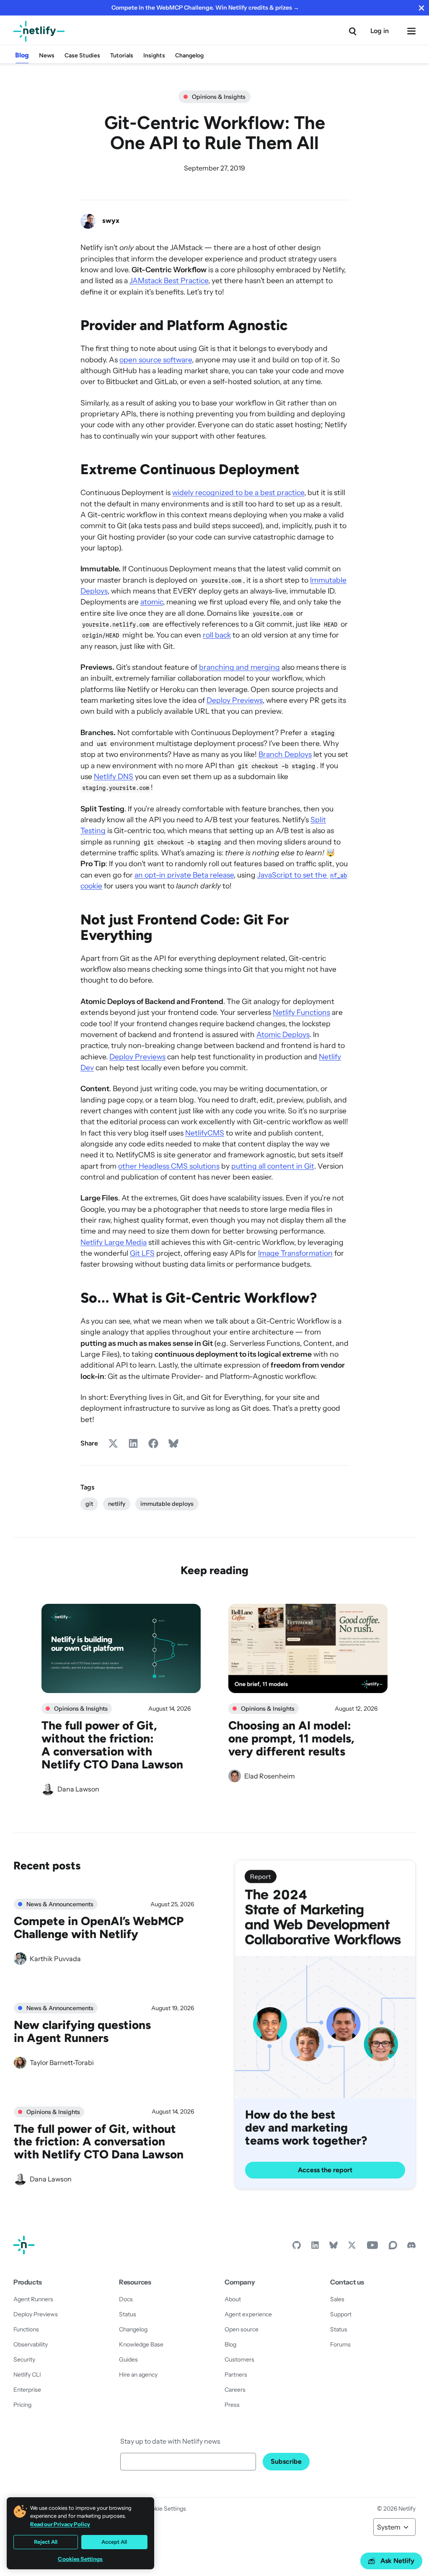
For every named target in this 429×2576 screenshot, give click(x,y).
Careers (235, 2390)
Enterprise (27, 2390)
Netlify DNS (114, 776)
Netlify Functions (301, 1012)
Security (24, 2359)
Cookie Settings (165, 2509)
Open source (242, 2329)
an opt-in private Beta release (184, 875)
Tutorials (122, 55)
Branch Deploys (285, 754)
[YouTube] (372, 2247)
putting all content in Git (273, 1166)
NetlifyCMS (205, 1133)
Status (128, 2314)
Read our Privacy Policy (60, 2524)
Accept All (114, 2542)
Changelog (189, 55)
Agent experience (248, 2314)
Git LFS (142, 1253)
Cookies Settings (80, 2559)
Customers (239, 2359)
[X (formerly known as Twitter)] (352, 2247)
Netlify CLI (27, 2375)
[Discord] (411, 2247)
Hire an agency (138, 2375)
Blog (22, 55)
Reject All (46, 2542)
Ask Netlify (397, 2561)
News (47, 55)
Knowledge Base (141, 2344)
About (233, 2299)
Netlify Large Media (114, 1242)
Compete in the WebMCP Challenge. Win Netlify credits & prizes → (205, 8)
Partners (236, 2375)
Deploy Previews (235, 700)
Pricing (22, 2405)
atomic (152, 602)
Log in (380, 31)
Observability (31, 2344)
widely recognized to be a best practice (238, 492)
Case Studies (82, 55)
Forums (340, 2344)
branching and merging (239, 667)
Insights (154, 55)
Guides (128, 2359)
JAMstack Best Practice (169, 280)
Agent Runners (33, 2299)
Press (232, 2405)
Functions (26, 2329)
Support (341, 2314)
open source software (156, 360)
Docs (126, 2299)
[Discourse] (393, 2247)
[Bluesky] (333, 2247)
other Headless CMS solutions (169, 1166)
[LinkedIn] (315, 2247)
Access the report (325, 2170)
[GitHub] (297, 2247)
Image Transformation (295, 1253)
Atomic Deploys (283, 1034)
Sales (337, 2299)
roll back (217, 635)
